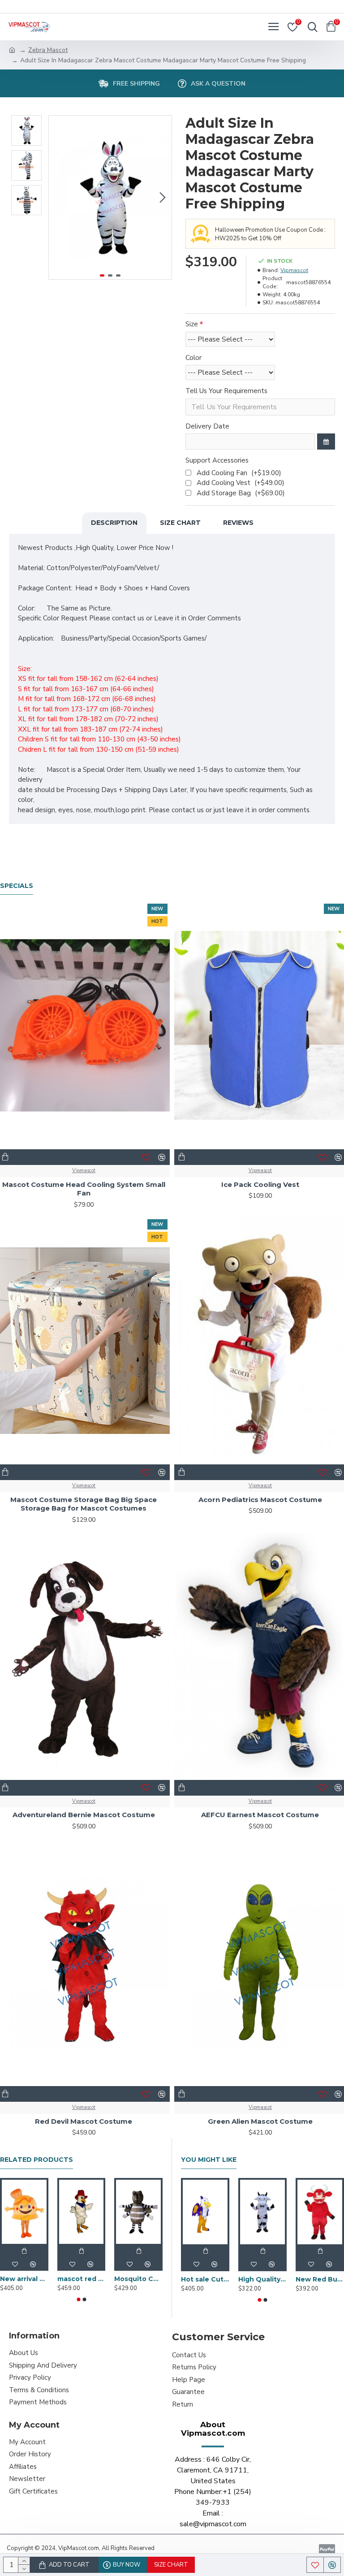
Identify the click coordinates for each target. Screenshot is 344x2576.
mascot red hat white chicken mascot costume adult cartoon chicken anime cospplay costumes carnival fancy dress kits (82, 2279)
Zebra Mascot (48, 50)
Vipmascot (294, 270)
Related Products (37, 2160)
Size (192, 324)
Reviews (238, 523)
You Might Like (209, 2160)
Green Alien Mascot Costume (260, 2121)
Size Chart (180, 523)
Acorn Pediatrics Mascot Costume (260, 1500)
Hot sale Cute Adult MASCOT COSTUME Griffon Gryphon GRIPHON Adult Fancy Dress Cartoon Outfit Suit (205, 2279)
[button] (58, 198)
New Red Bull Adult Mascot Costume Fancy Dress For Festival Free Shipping (320, 2279)
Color (193, 358)
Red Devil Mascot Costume (84, 2121)
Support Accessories (217, 460)
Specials (17, 886)
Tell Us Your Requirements (226, 391)
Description (114, 523)
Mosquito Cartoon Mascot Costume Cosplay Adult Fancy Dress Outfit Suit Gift (138, 2279)
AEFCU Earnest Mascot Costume (260, 1815)
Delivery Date (207, 426)
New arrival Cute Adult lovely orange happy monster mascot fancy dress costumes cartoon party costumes (24, 2279)
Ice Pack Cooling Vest (260, 1184)
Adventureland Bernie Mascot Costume (84, 1815)
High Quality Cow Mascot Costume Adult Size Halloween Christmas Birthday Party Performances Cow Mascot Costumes (262, 2279)
